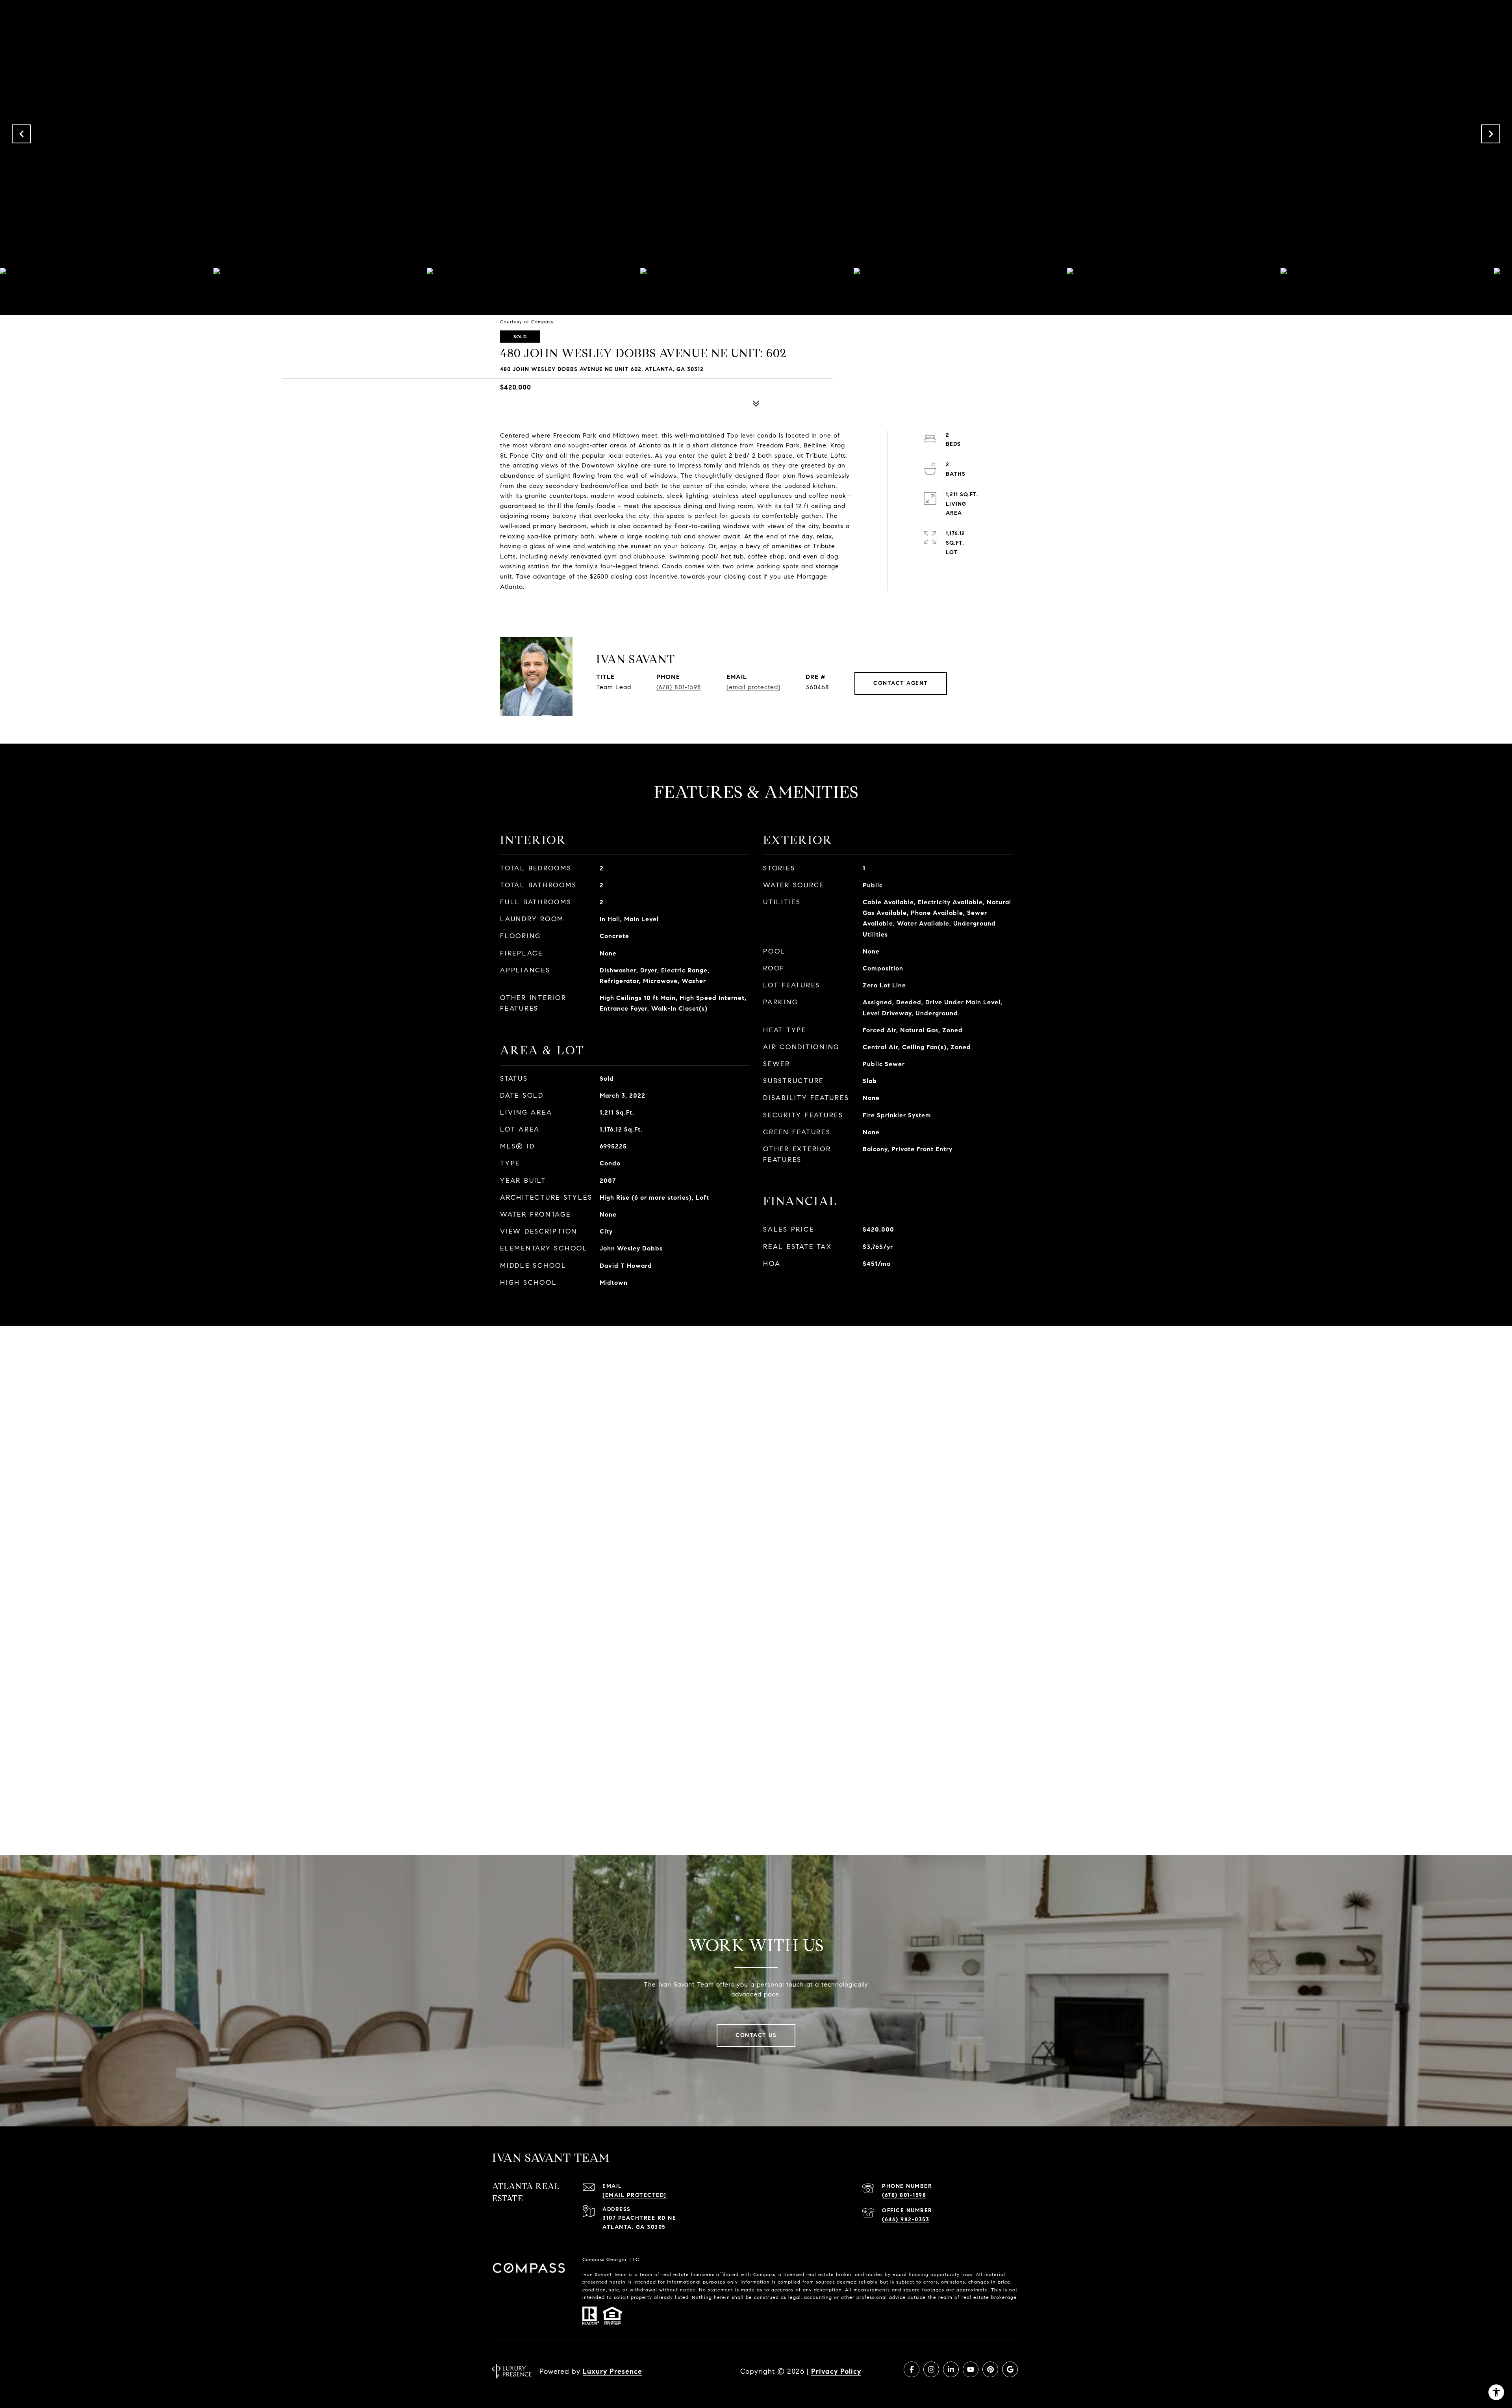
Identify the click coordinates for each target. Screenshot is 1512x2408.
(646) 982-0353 (906, 2220)
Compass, (765, 2274)
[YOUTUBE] (971, 2369)
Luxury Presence (612, 2371)
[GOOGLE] (1010, 2369)
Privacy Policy (836, 2371)
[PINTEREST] (990, 2369)
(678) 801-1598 (679, 687)
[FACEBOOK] (912, 2369)
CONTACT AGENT (901, 683)
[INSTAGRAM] (931, 2369)
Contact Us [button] (756, 2035)
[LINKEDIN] (951, 2369)
